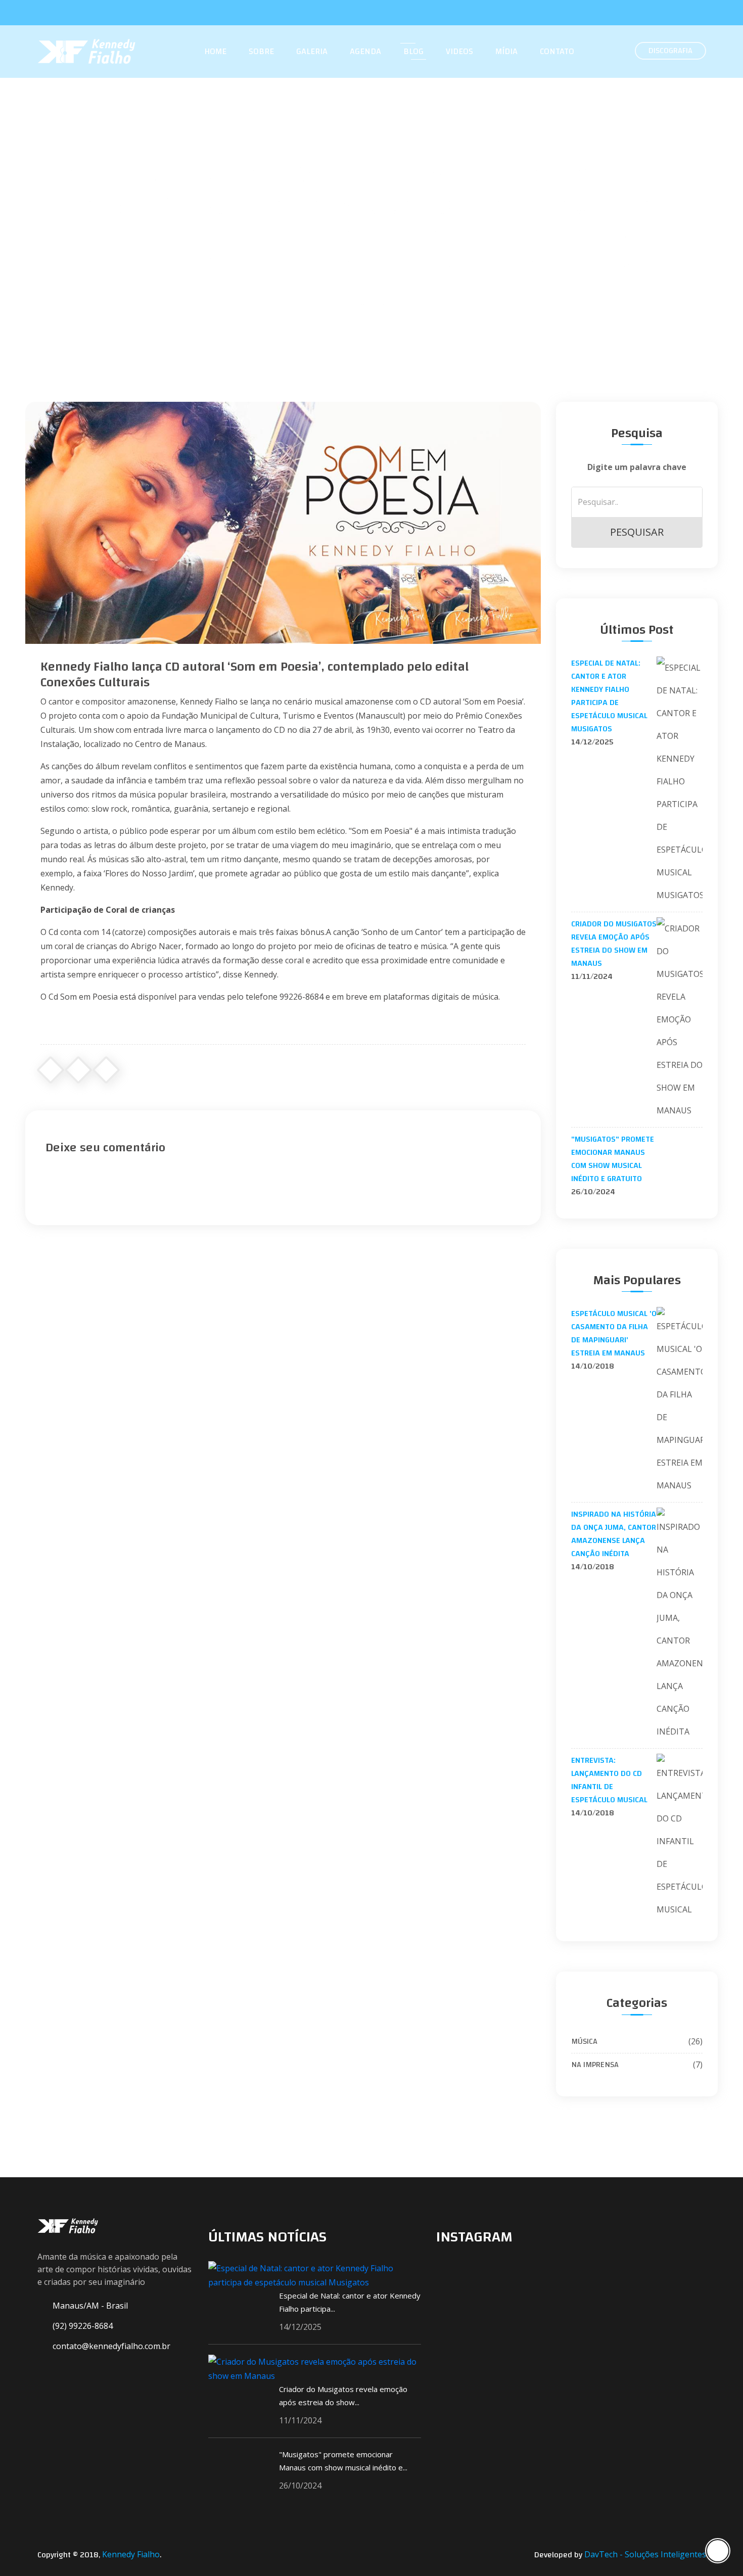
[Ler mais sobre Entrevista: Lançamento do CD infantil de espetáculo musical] (680, 1837)
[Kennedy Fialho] (68, 2227)
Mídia (506, 52)
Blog (413, 52)
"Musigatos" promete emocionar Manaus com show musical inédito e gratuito (613, 1159)
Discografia (670, 51)
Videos (459, 52)
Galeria (312, 52)
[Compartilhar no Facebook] (51, 1070)
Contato (557, 52)
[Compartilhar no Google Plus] (78, 1070)
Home (215, 52)
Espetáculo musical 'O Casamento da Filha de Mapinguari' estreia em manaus (614, 1333)
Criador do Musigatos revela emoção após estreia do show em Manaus (614, 944)
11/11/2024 (592, 976)
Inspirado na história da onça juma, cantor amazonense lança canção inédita (614, 1534)
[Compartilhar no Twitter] (106, 1070)
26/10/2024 (593, 1192)
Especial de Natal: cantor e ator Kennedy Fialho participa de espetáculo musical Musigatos (609, 696)
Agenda (365, 52)
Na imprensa (637, 2065)
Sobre (261, 52)
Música (637, 2041)
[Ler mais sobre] (680, 1144)
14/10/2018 (593, 1366)
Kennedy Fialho (131, 2554)
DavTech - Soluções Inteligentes (645, 2554)
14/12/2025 (592, 742)
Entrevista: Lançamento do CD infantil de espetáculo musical (609, 1780)
